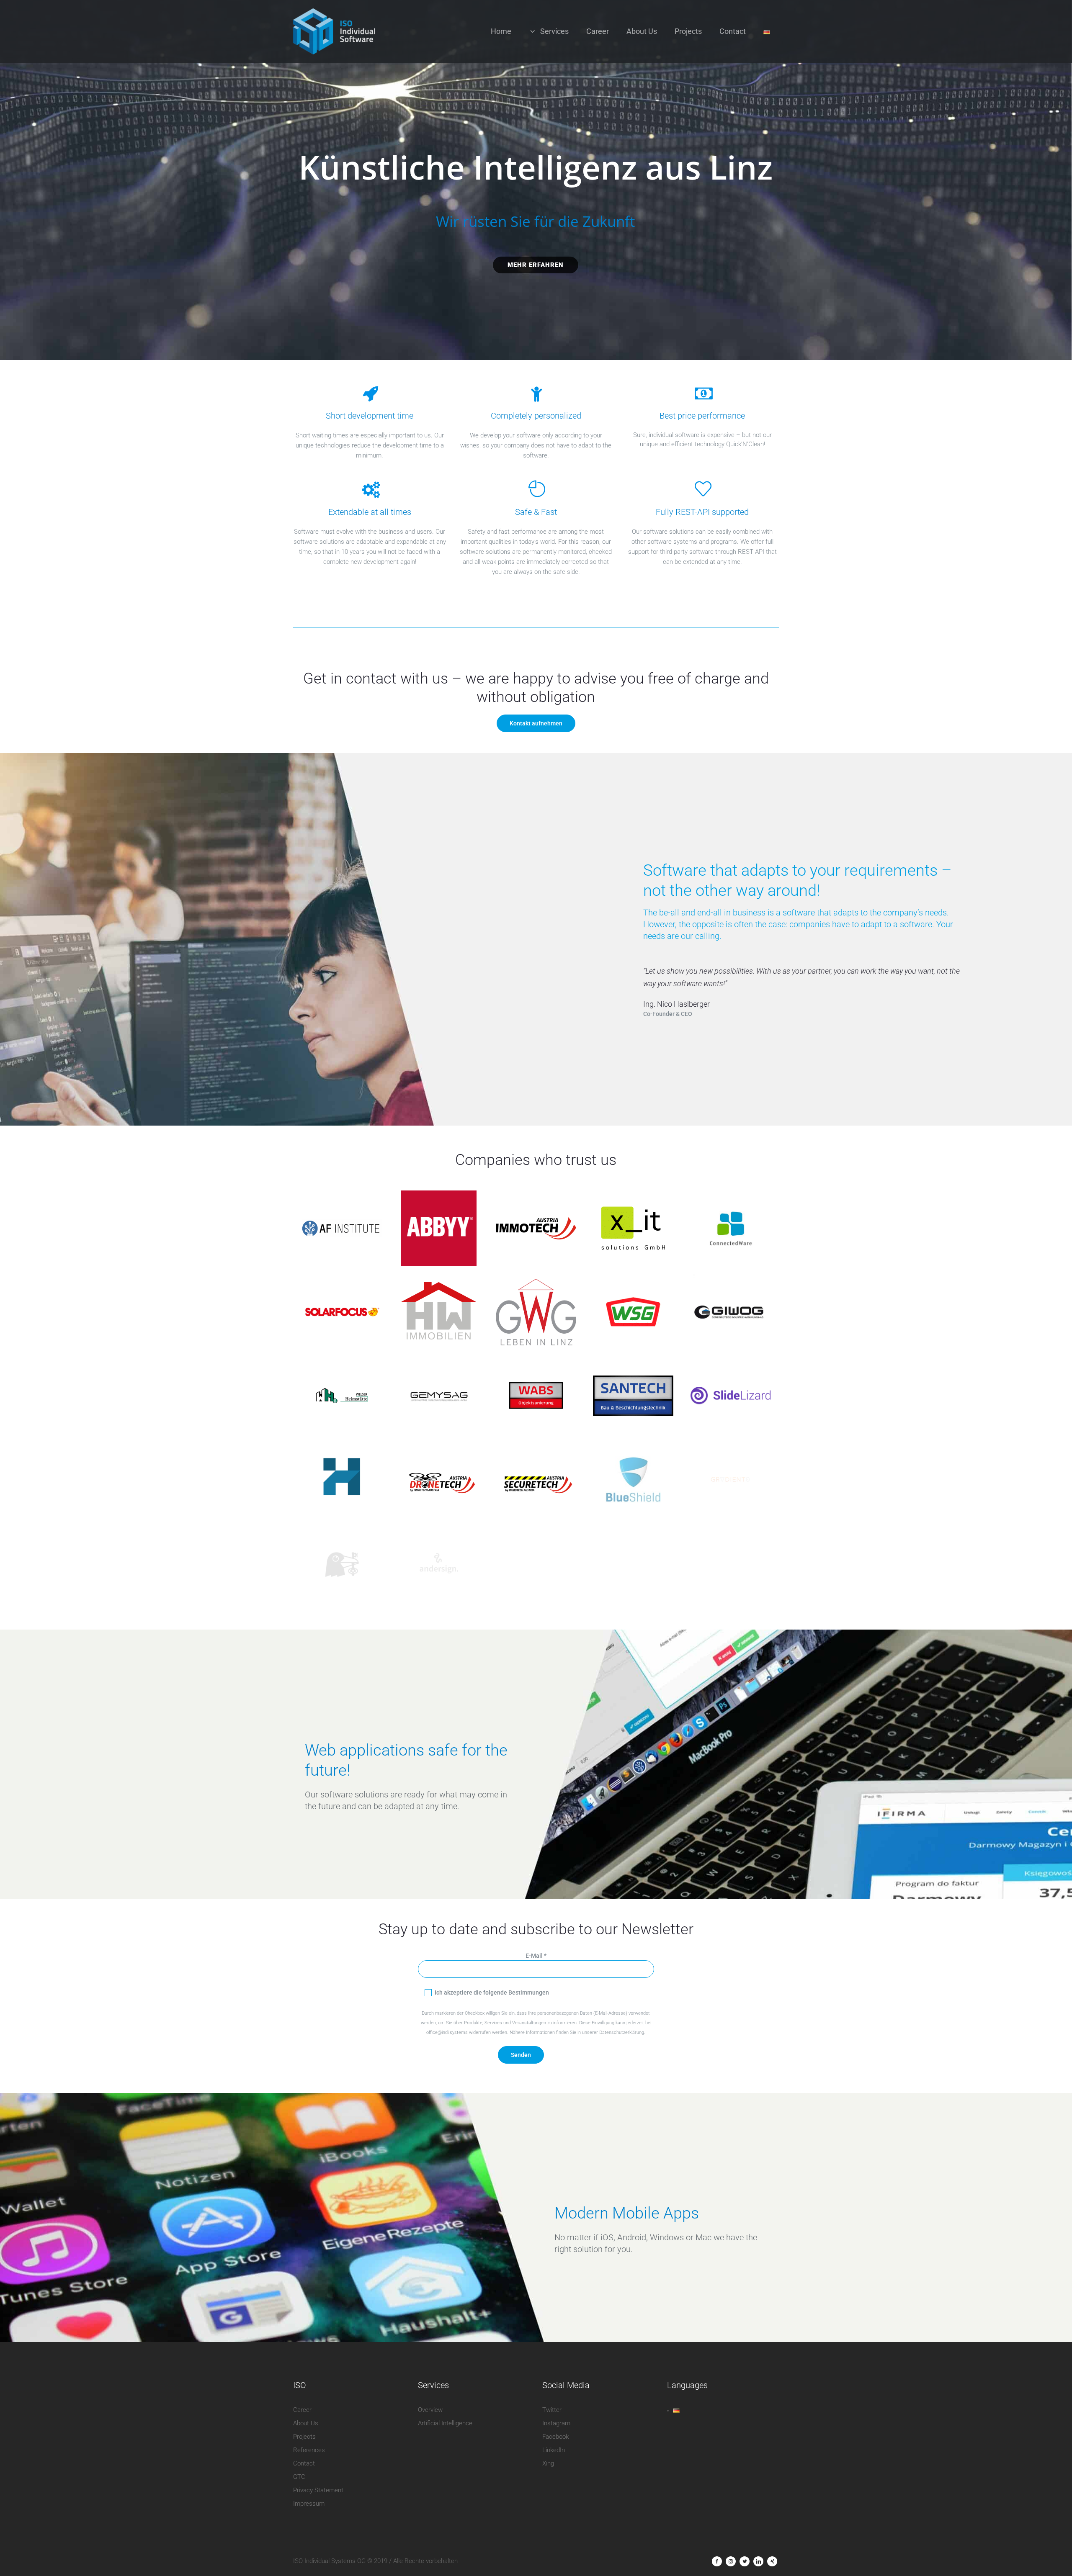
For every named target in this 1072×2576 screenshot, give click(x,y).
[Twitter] (745, 2561)
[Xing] (772, 2561)
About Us (306, 2423)
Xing (548, 2463)
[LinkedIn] (758, 2561)
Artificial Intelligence (445, 2423)
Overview (430, 2410)
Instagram (556, 2423)
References (309, 2450)
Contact (304, 2463)
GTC (299, 2477)
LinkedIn (554, 2450)
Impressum (309, 2504)
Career (302, 2410)
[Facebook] (717, 2561)
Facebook (555, 2437)
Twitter (552, 2410)
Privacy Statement (318, 2490)
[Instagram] (731, 2561)
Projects (304, 2437)
